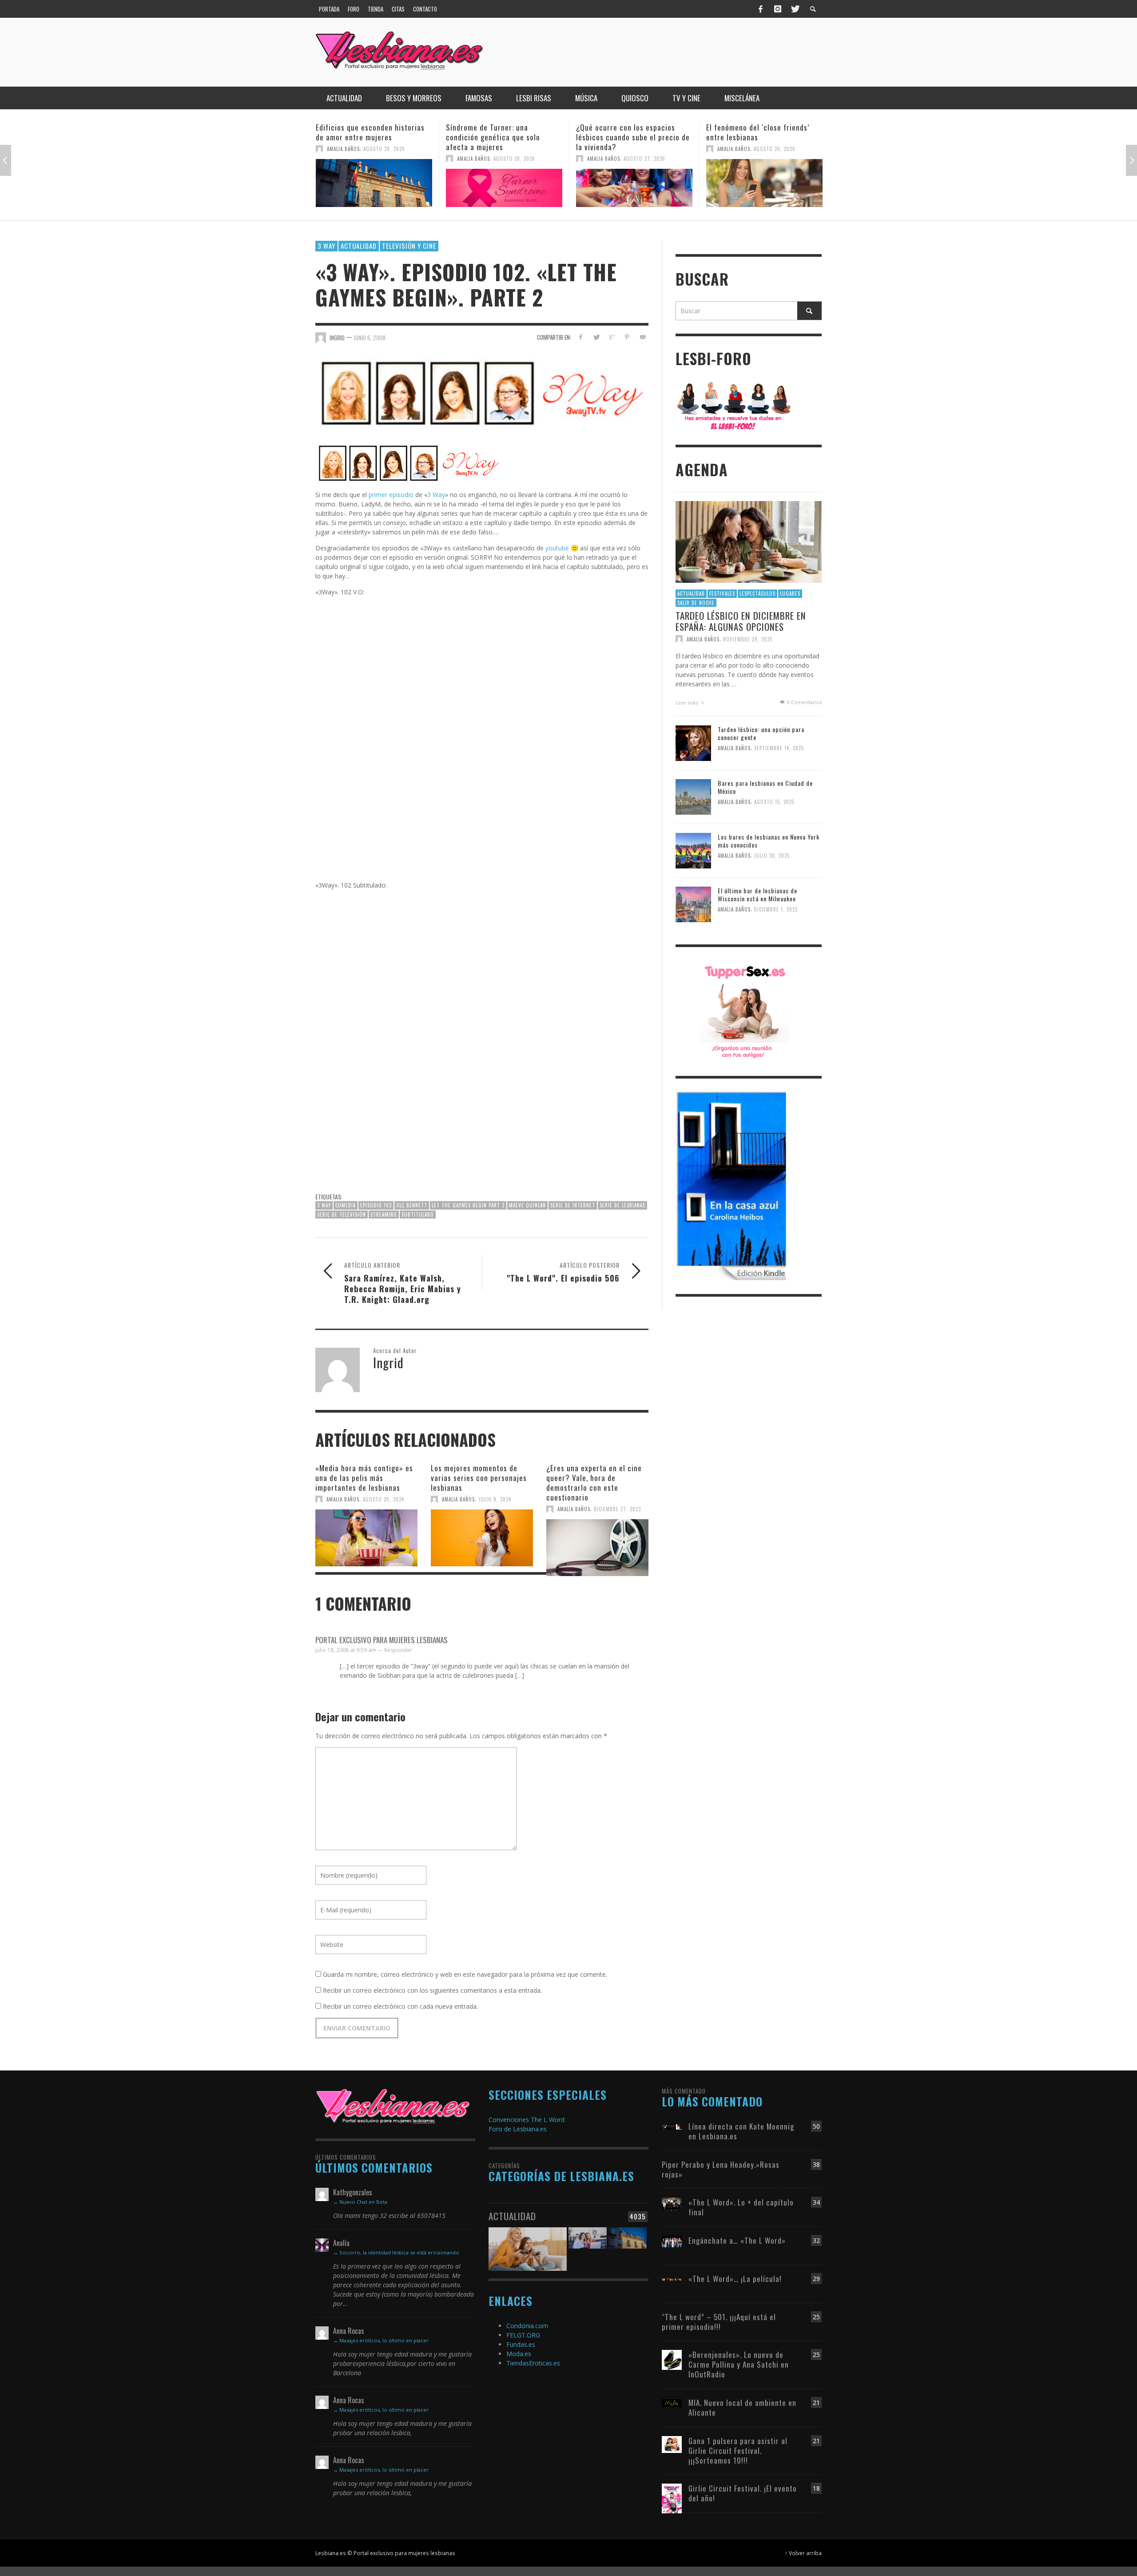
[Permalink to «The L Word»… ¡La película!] (672, 2279)
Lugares (790, 593)
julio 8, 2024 (495, 1499)
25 (816, 2317)
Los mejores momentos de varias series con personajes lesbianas (479, 1478)
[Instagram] (778, 9)
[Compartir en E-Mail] (642, 337)
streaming (384, 1214)
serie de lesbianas (622, 1205)
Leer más (687, 703)
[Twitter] (795, 9)
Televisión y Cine (409, 246)
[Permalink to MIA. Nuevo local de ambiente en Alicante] (672, 2403)
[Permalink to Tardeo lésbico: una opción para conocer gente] (693, 743)
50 (816, 2126)
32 (816, 2240)
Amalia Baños (343, 159)
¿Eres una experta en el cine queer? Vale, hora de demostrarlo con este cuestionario (594, 1483)
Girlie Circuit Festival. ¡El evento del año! (743, 2493)
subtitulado (418, 1214)
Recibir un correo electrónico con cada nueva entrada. (400, 2006)
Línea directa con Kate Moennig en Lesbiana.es (741, 2131)
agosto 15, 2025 (774, 802)
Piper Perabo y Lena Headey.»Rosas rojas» (721, 2169)
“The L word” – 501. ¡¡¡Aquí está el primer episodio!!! (719, 2322)
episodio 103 (376, 1205)
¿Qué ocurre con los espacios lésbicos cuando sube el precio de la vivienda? (503, 137)
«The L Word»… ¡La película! (735, 2279)
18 (816, 2488)
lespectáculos (757, 593)
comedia (346, 1205)
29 (816, 2279)
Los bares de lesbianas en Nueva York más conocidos (769, 841)
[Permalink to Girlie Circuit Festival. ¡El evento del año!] (672, 2498)
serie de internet (573, 1205)
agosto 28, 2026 (384, 159)
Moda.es (519, 2354)
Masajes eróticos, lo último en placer (384, 2340)
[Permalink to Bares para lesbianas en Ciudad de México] (693, 796)
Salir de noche (696, 603)
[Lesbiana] (393, 2106)
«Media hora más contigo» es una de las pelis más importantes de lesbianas (364, 1478)
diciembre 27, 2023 (617, 1509)
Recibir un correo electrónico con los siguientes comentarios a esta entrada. (432, 1990)
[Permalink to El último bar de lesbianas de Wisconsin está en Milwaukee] (693, 904)
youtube (557, 548)
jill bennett (412, 1205)
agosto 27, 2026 (514, 159)
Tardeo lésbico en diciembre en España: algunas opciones (741, 621)
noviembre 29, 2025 (748, 639)
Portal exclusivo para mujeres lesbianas (382, 1640)
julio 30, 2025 (772, 856)
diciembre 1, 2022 (776, 910)
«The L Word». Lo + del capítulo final (741, 2207)
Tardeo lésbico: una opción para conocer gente (761, 733)
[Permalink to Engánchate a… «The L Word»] (672, 2241)
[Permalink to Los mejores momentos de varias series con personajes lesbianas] (482, 1532)
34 (816, 2202)
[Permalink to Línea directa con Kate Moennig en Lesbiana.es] (672, 2126)
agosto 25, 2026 (774, 159)
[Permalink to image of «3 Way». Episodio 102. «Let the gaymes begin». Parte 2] (482, 392)
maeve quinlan (527, 1205)
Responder (398, 1650)
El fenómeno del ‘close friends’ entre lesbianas (628, 132)
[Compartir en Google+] (612, 337)
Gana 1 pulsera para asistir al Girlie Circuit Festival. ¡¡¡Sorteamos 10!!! (738, 2451)
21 (816, 2403)
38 (816, 2164)
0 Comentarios (804, 702)
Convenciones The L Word (527, 2120)
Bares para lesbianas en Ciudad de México (765, 787)
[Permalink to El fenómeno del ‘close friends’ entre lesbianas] (634, 183)
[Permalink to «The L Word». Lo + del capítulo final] (672, 2204)
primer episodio (392, 495)
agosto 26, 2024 (384, 1499)
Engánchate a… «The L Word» (737, 2240)
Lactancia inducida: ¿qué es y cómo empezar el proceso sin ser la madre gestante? (761, 137)
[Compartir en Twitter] (596, 337)
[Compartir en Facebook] (581, 337)
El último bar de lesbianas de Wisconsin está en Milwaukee (757, 894)
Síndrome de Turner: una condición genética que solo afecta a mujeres (363, 137)
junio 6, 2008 (370, 338)
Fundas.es (521, 2344)
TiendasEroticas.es (533, 2363)
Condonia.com (527, 2326)
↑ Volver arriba (803, 2553)
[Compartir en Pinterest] (627, 337)
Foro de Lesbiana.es (518, 2129)
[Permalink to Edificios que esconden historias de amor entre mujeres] (628, 2244)
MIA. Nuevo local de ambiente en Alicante (742, 2407)
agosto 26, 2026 (644, 149)
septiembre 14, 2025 (779, 749)
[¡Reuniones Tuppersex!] (744, 1011)
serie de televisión (342, 1214)
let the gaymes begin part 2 (468, 1205)
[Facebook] (761, 9)
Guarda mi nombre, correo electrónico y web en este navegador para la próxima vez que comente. (465, 1974)
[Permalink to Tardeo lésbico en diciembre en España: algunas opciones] (749, 541)
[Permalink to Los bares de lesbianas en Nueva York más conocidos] (693, 850)
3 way (324, 1205)
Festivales (722, 593)
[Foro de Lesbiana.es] (734, 405)
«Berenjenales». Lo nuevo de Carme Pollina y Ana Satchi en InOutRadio (739, 2364)
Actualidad (359, 246)
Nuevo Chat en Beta (363, 2202)
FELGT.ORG (523, 2335)
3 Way (326, 246)
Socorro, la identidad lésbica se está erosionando (399, 2252)
